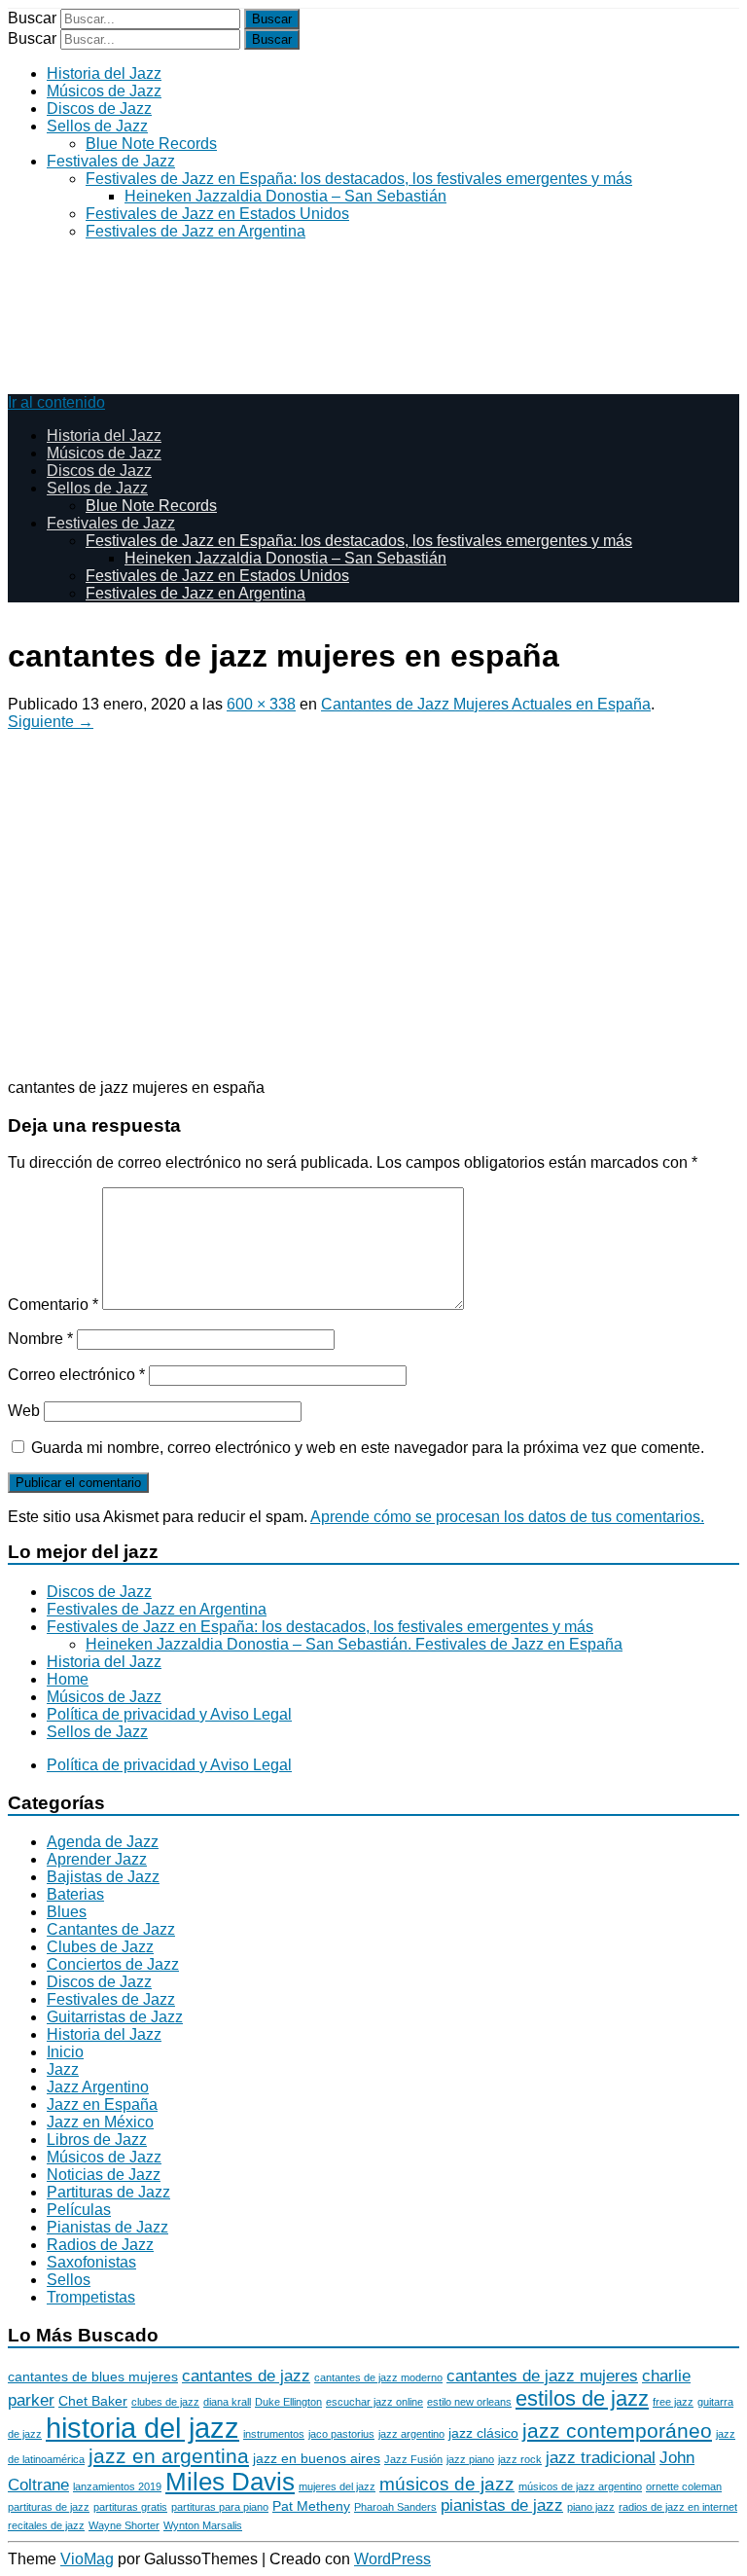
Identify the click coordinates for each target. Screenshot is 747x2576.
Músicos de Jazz (104, 91)
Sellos (69, 2280)
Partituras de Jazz (108, 2192)
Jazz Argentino (98, 2087)
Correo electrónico (76, 1375)
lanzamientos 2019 (117, 2486)
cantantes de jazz (246, 2376)
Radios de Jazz (100, 2245)
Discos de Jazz (99, 109)
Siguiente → (51, 722)
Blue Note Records (151, 144)
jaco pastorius (341, 2434)
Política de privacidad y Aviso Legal (169, 1714)
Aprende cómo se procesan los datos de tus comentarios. (507, 1517)
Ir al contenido (56, 402)
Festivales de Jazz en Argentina (196, 231)
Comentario (53, 1305)
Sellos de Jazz (97, 126)
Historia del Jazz (104, 73)
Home (68, 1679)
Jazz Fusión (413, 2459)
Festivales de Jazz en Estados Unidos (217, 214)
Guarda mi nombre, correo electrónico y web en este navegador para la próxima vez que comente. (368, 1448)
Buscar (32, 18)
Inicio (65, 2052)
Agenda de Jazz (103, 1842)
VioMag (87, 2559)
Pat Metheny (311, 2506)
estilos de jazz (582, 2398)
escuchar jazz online (374, 2402)
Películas (79, 2210)
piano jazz (591, 2507)
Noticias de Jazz (104, 2175)
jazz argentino (411, 2434)
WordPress (392, 2559)
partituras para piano (220, 2507)
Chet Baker (93, 2401)
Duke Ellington (288, 2402)
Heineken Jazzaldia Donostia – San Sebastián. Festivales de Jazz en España (354, 1644)
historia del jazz (142, 2428)
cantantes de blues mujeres (93, 2376)
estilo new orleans (469, 2402)
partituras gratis (130, 2507)
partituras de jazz (49, 2507)
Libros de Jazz (97, 2140)
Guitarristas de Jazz (115, 2017)
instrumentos (274, 2434)
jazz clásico (483, 2433)
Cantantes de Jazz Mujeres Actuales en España (486, 704)
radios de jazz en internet (678, 2507)
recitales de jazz (46, 2525)
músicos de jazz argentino (580, 2486)
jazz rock (520, 2459)
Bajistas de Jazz (103, 1877)
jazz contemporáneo (617, 2431)
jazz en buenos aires (317, 2458)
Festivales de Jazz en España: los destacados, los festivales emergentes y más (359, 179)
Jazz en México (100, 2122)
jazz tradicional (601, 2458)
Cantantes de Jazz (111, 1929)
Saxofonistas (91, 2262)
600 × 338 (261, 704)
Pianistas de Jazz (107, 2227)
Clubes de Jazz (100, 1947)
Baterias (75, 1894)
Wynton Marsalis (203, 2525)
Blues (67, 1912)
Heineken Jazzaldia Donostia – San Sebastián (285, 196)
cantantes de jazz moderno (378, 2377)
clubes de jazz (165, 2402)
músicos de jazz (447, 2484)
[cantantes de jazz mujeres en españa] (300, 1054)
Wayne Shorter (124, 2525)
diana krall (227, 2402)
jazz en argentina (169, 2456)
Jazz (63, 2069)
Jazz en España (102, 2104)
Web (24, 1411)
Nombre (40, 1339)
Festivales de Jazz (111, 161)
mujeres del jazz (337, 2486)
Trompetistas (91, 2297)
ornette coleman (684, 2486)
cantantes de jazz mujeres (542, 2376)
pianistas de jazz (502, 2505)
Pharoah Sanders (395, 2507)
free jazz (673, 2402)
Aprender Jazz (97, 1859)
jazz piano (470, 2459)
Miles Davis (230, 2482)
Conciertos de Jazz (113, 1964)
